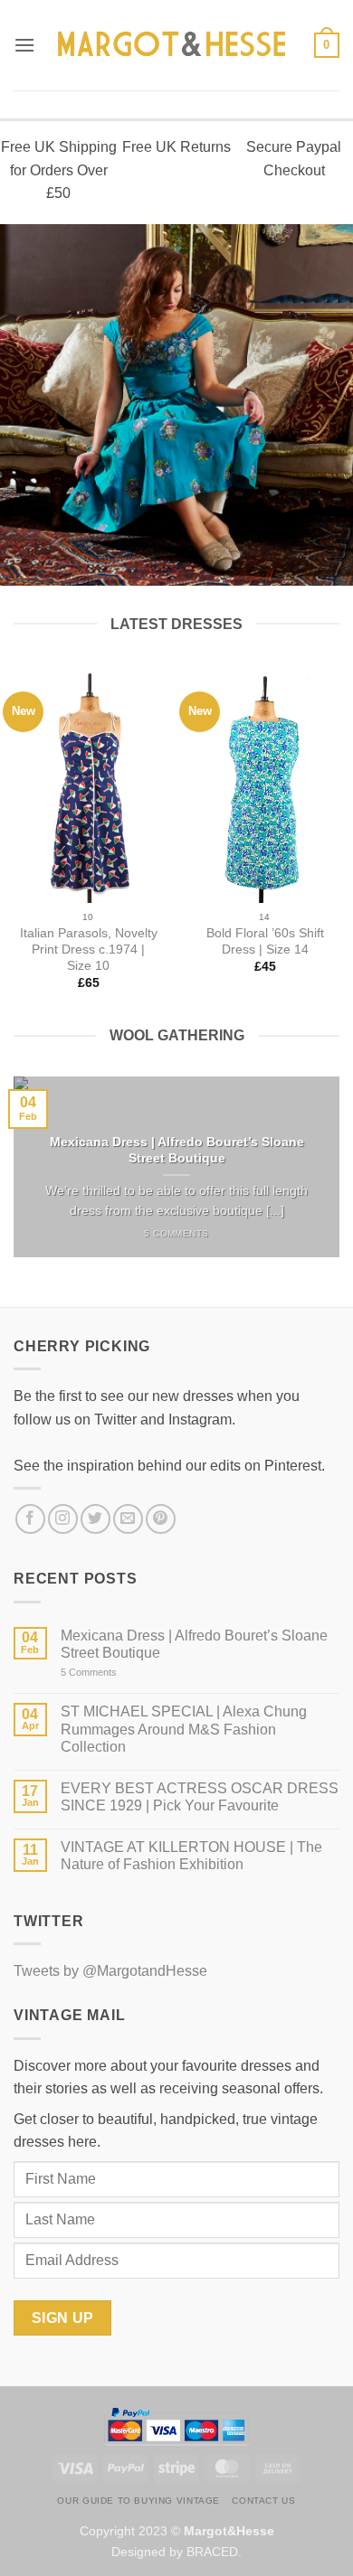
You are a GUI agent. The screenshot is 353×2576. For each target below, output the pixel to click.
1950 (177, 434)
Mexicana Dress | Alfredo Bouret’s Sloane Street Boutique (177, 1150)
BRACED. (214, 2552)
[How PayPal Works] (176, 2426)
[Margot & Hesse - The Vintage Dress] (175, 46)
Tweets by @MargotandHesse (110, 1971)
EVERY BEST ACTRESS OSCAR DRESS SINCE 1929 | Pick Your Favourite (200, 1797)
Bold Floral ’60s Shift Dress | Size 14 (265, 941)
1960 (239, 434)
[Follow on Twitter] (95, 1519)
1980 (216, 469)
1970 (303, 434)
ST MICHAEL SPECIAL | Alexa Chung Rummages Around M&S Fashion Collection (184, 1729)
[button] (24, 45)
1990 (278, 469)
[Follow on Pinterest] (161, 1519)
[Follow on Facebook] (30, 1519)
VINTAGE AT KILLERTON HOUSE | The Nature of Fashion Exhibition (191, 1856)
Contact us (263, 2501)
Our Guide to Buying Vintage (138, 2501)
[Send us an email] (128, 1519)
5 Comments (110, 1673)
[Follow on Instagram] (63, 1519)
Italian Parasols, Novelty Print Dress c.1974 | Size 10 (89, 949)
